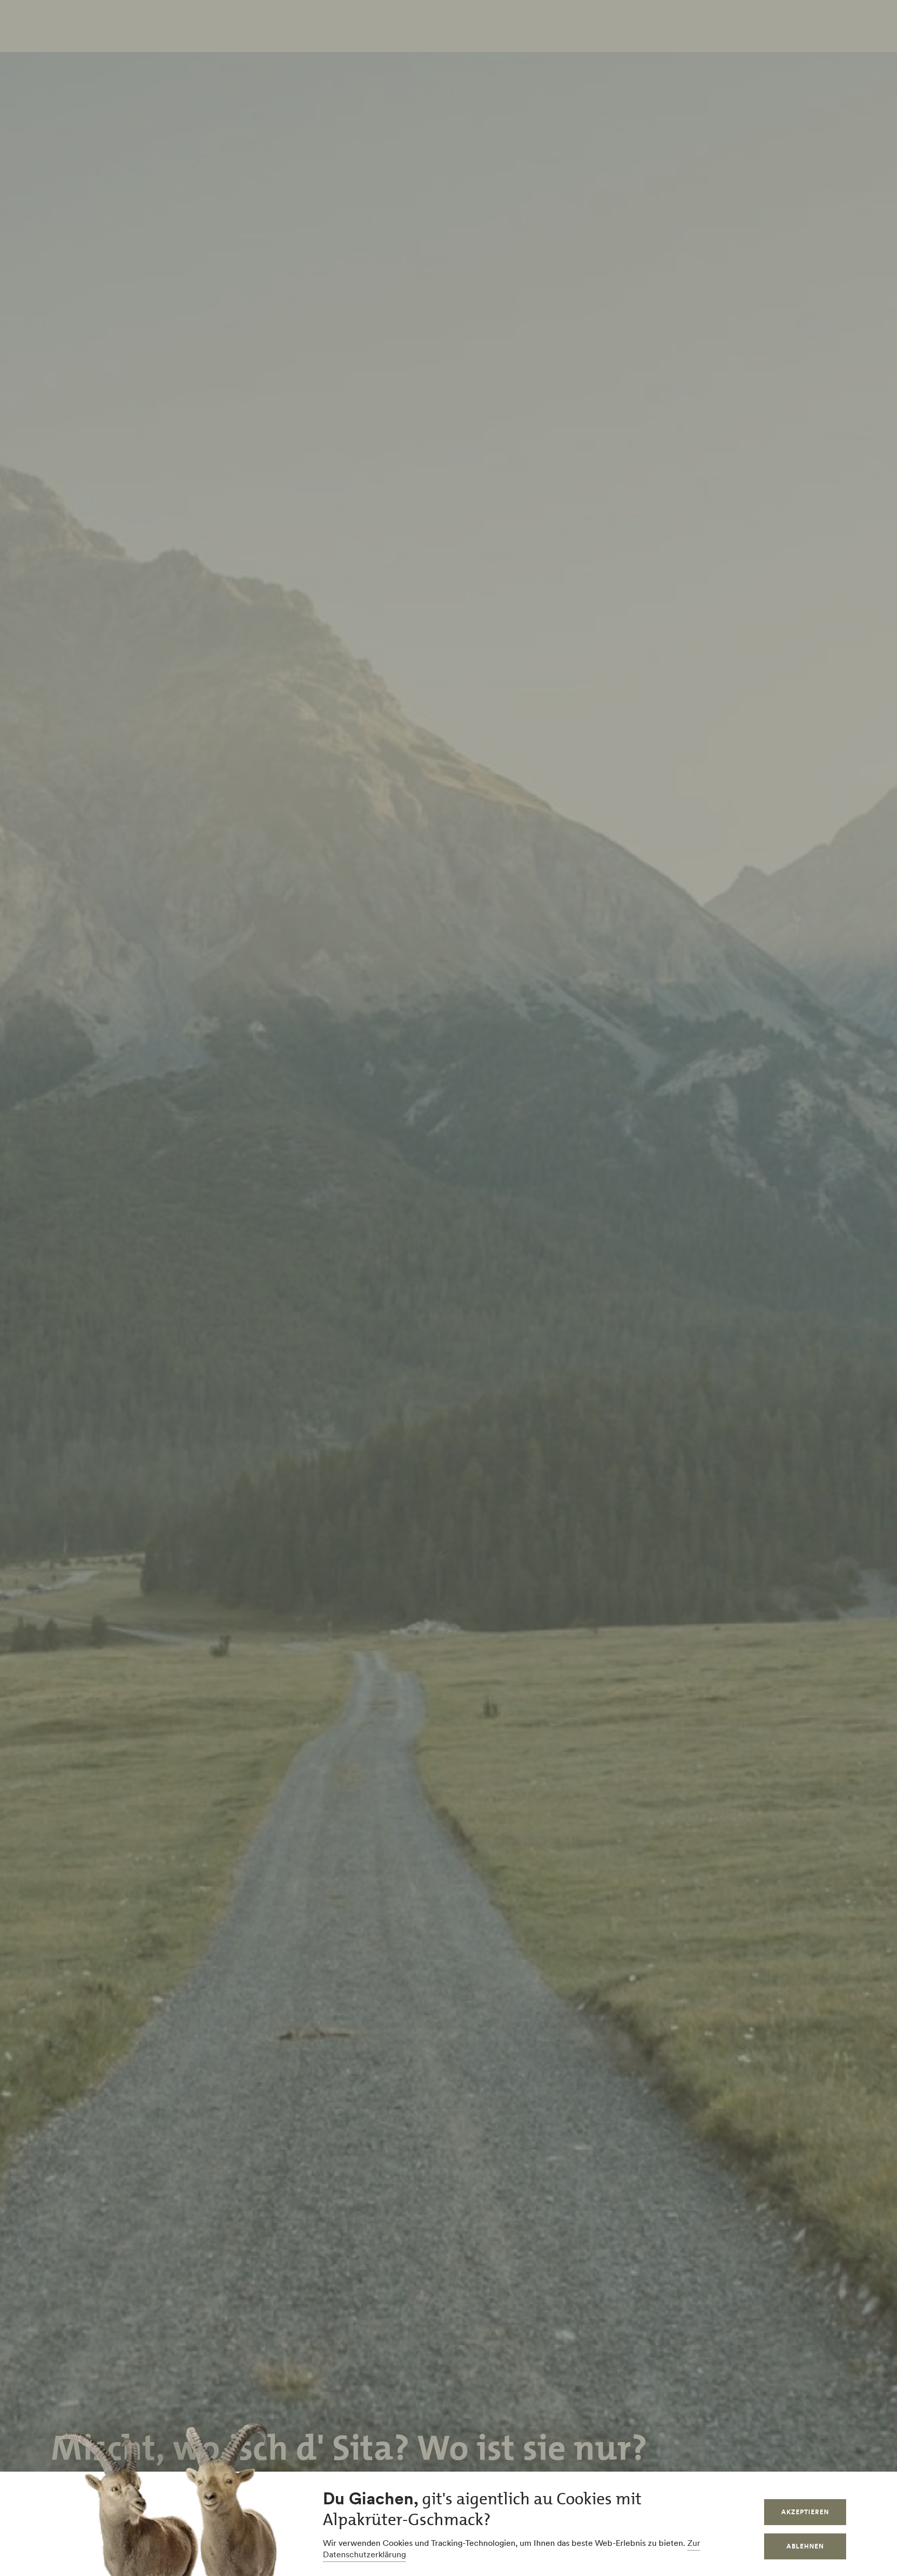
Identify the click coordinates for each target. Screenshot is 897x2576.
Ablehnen (805, 2546)
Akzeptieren (805, 2512)
